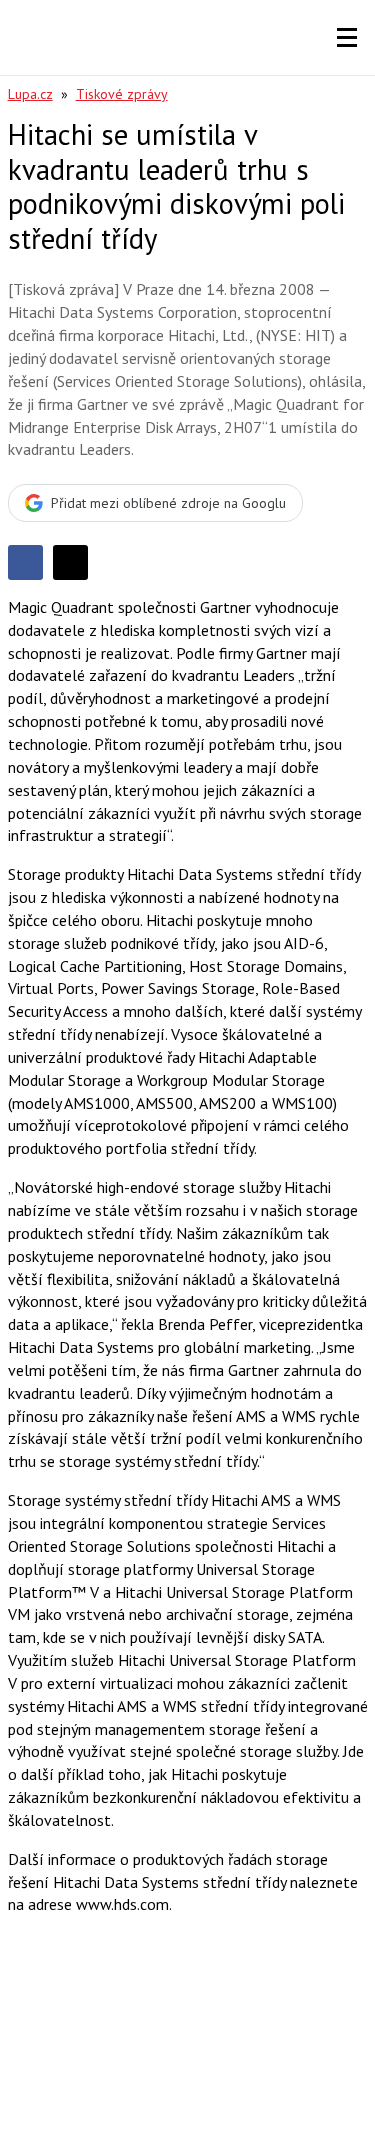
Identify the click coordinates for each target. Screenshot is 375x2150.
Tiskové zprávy (122, 94)
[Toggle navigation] (347, 38)
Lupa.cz (30, 94)
